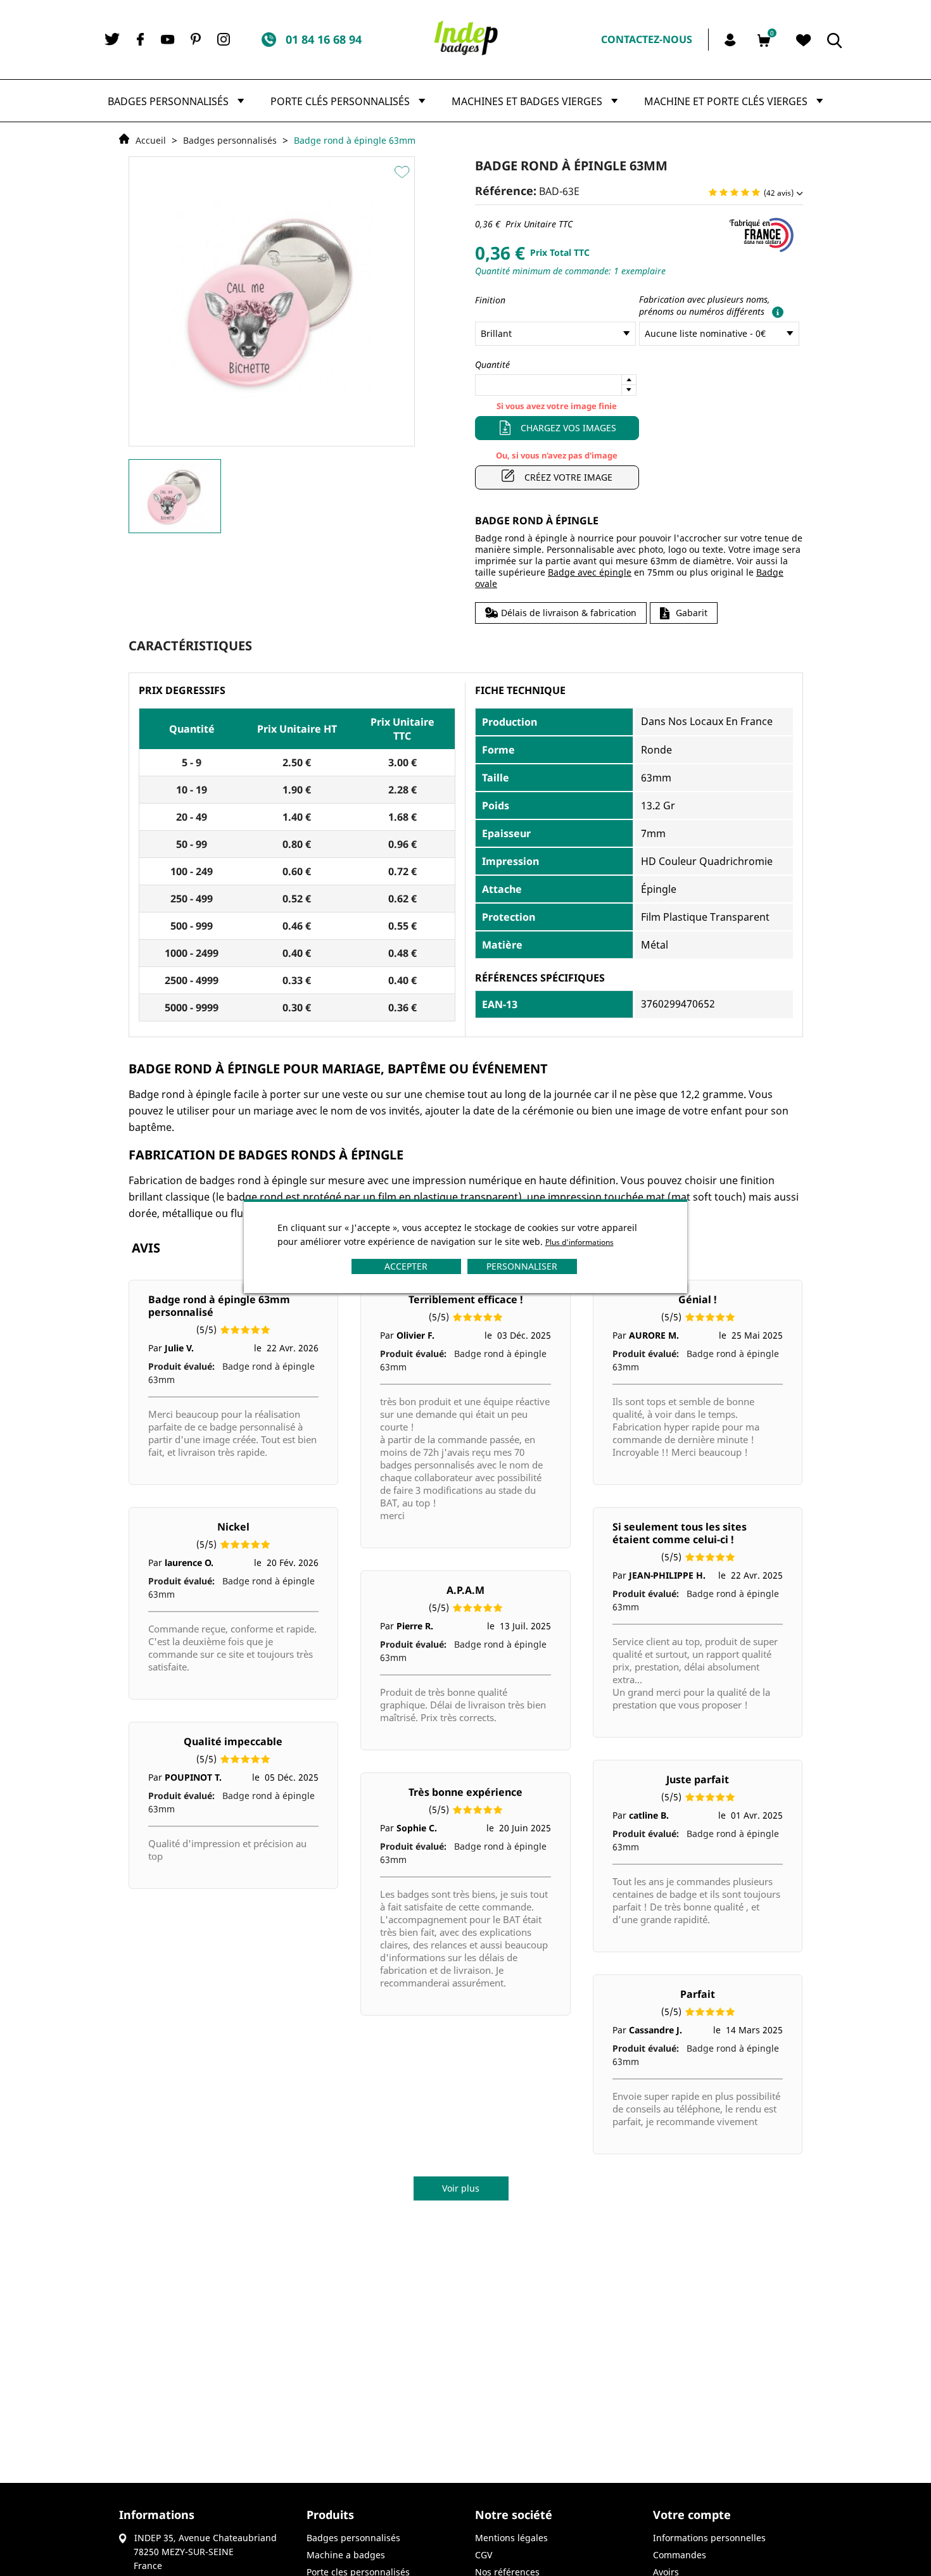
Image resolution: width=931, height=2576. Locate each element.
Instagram (224, 39)
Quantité (492, 364)
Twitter (112, 39)
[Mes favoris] (804, 41)
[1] (713, 193)
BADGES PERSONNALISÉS (353, 2538)
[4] (745, 193)
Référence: (506, 191)
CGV (484, 2555)
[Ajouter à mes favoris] (404, 172)
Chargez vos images (568, 428)
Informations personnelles (709, 2538)
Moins (629, 390)
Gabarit (692, 613)
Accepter (406, 1266)
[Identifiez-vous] (732, 39)
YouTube (168, 40)
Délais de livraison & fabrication (569, 613)
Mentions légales (511, 2538)
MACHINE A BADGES (346, 2555)
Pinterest (196, 39)
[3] (734, 193)
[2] (724, 193)
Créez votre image (568, 477)
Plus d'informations (579, 1242)
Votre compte (692, 2515)
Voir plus (461, 2188)
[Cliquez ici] (775, 311)
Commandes (680, 2555)
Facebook (140, 39)
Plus (629, 380)
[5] (756, 193)
